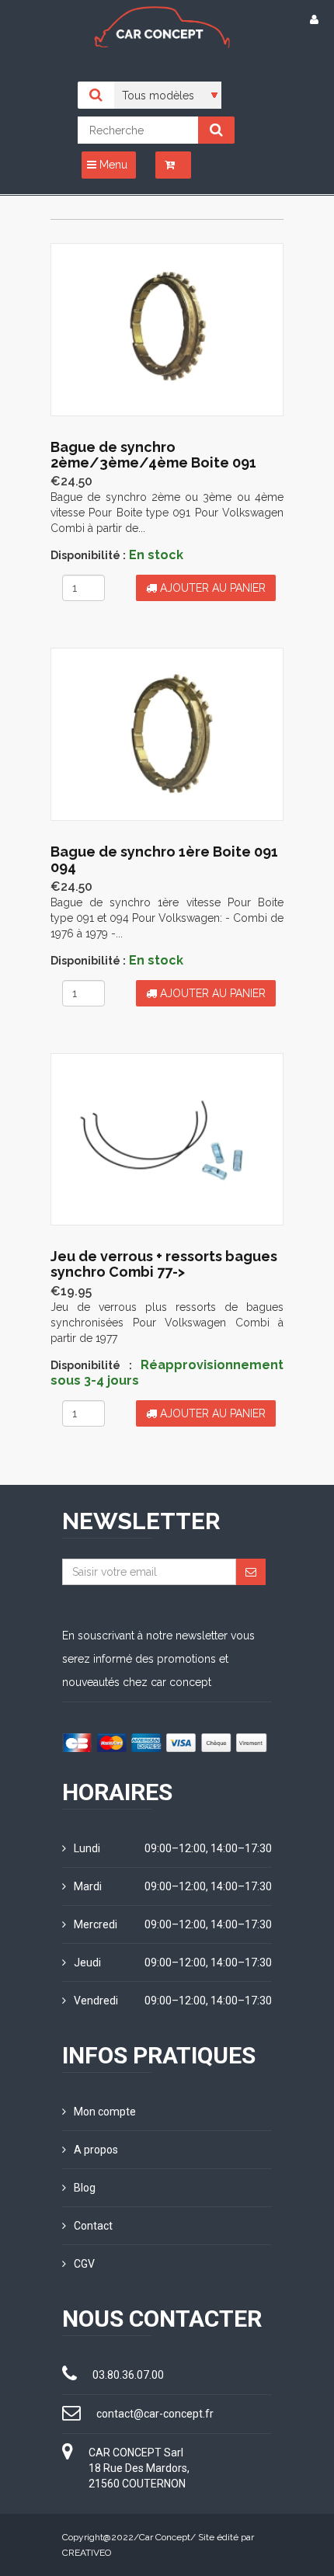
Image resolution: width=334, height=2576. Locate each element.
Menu (112, 165)
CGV (84, 2264)
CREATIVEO (87, 2553)
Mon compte (105, 2112)
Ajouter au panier (211, 588)
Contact (93, 2226)
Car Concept (165, 2537)
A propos (96, 2150)
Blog (85, 2188)
